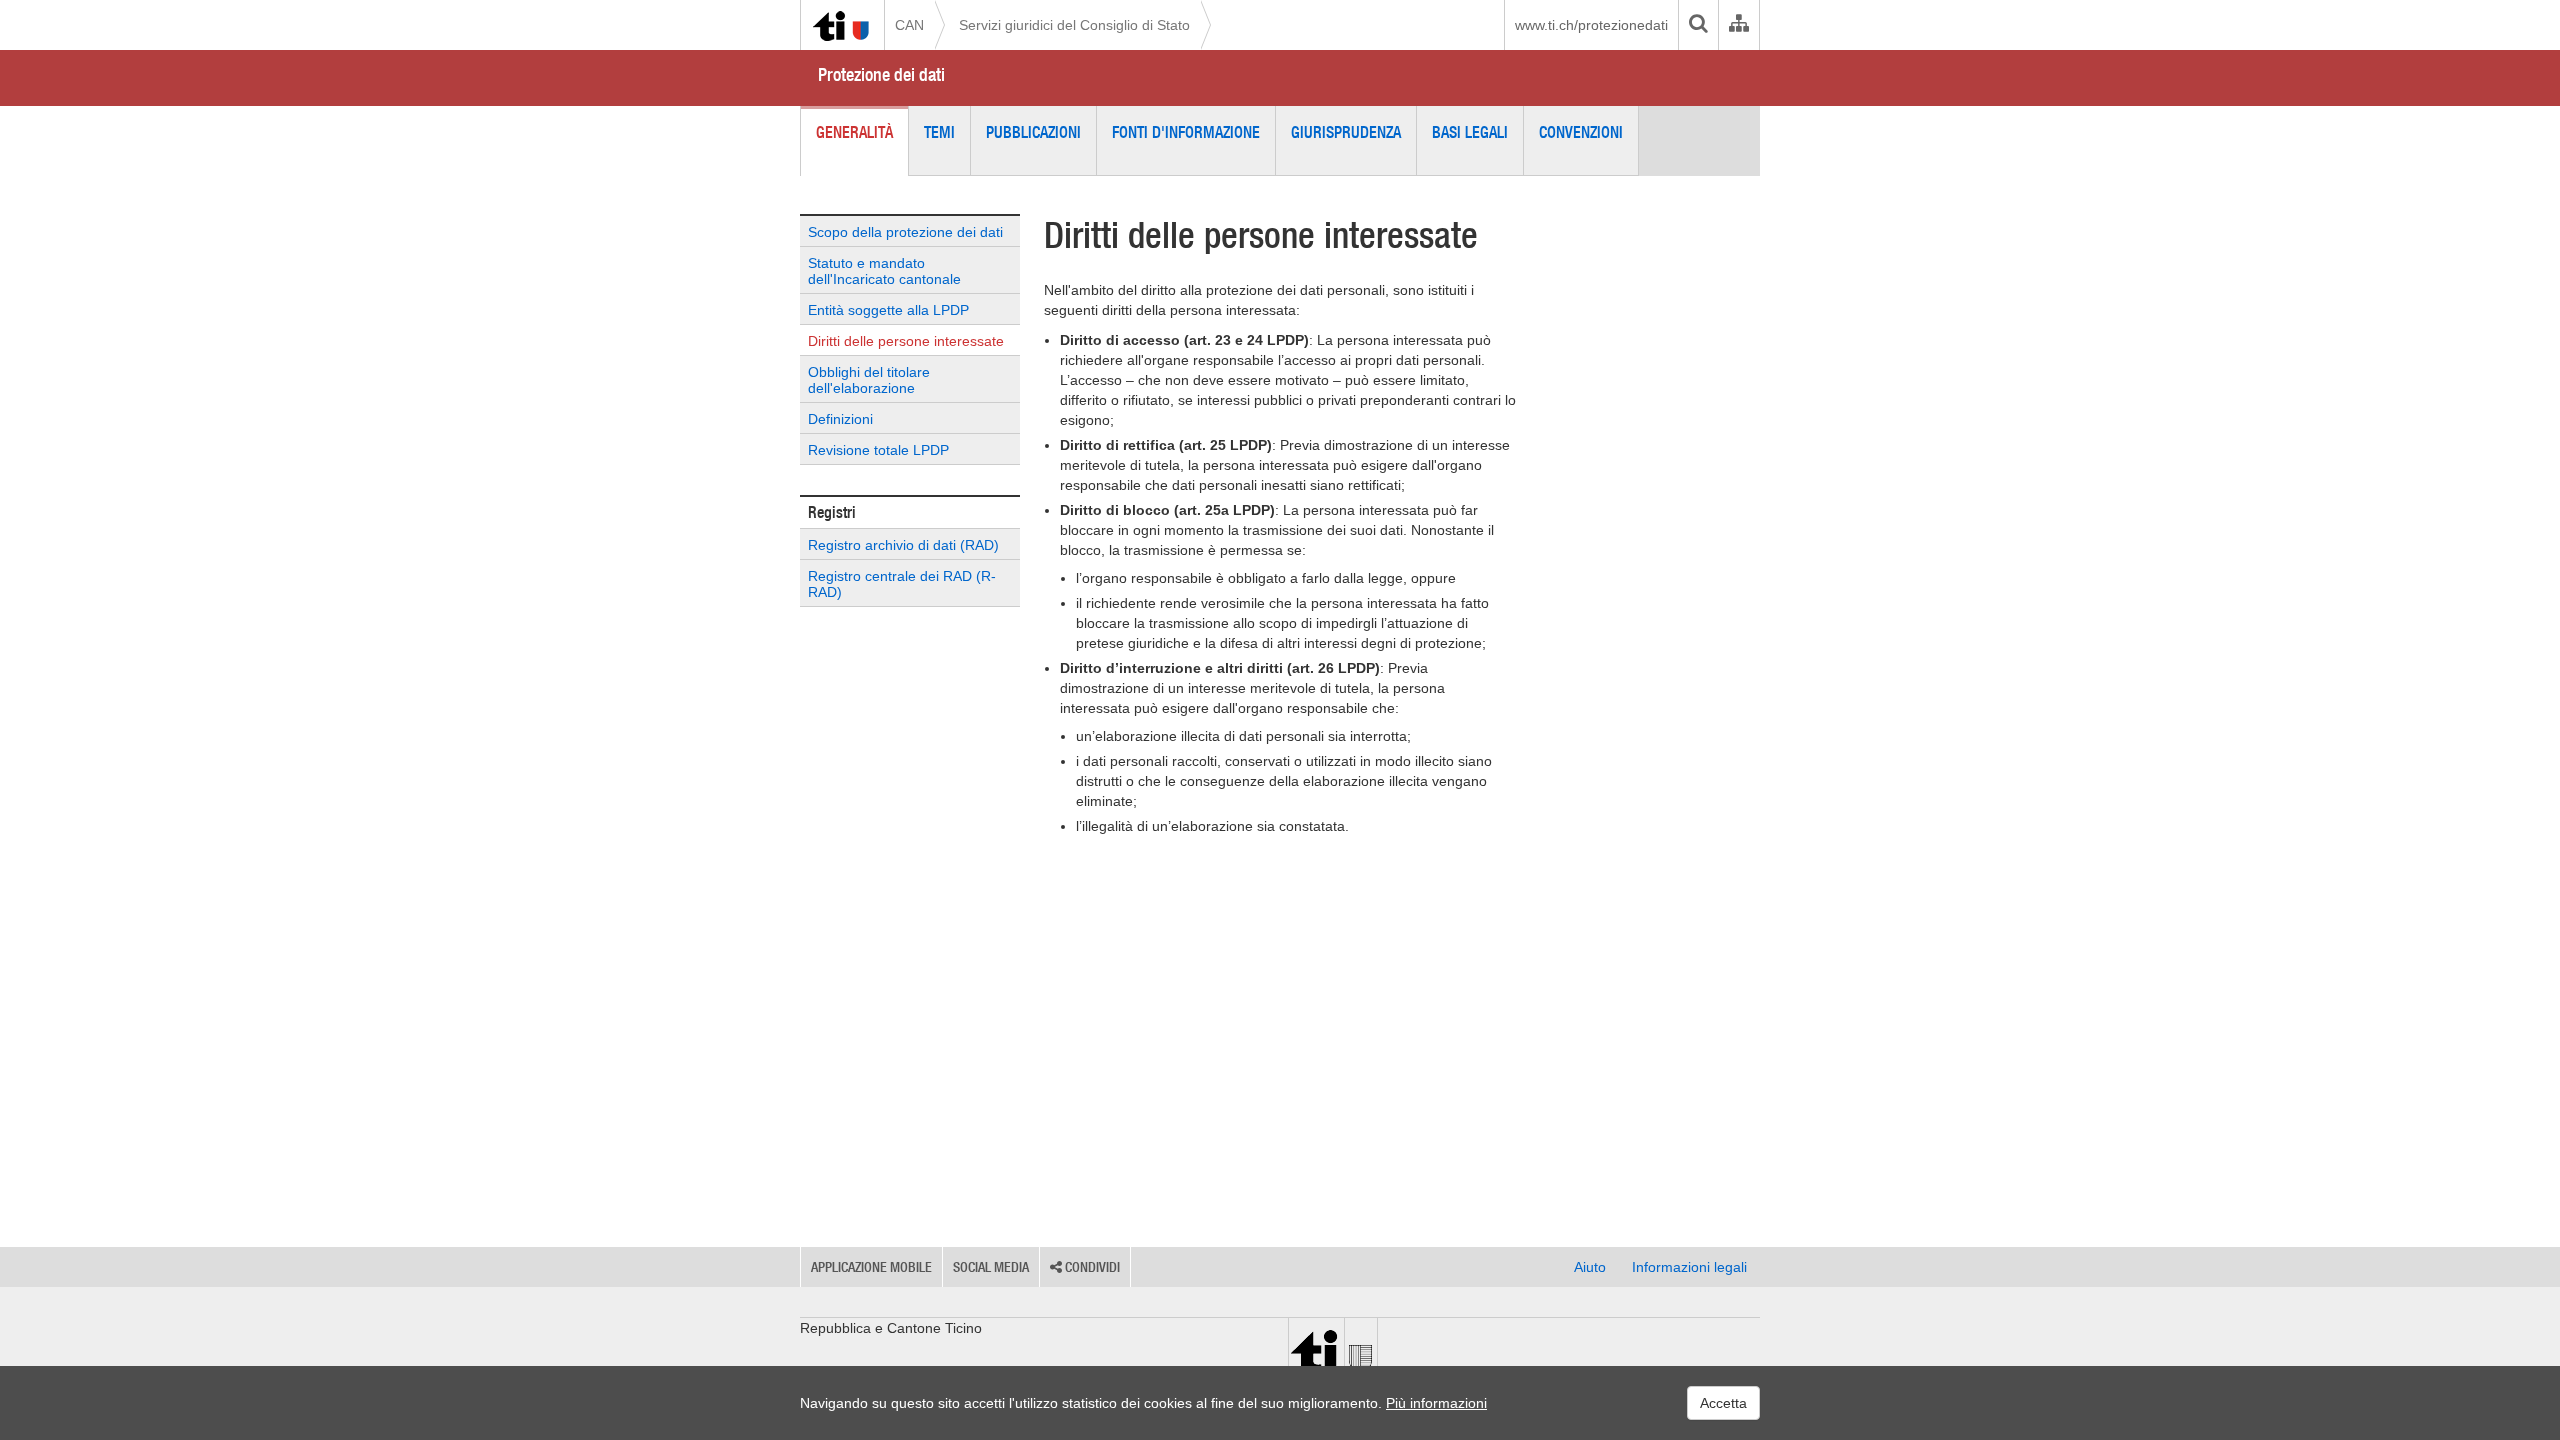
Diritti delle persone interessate (906, 341)
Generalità (854, 132)
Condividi (1091, 1267)
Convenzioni (1581, 132)
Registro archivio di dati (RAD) (903, 545)
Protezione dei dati (881, 74)
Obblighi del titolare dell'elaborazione (869, 380)
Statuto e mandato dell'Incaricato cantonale (884, 271)
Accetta (1723, 1403)
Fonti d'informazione (1186, 132)
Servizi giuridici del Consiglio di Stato (1074, 25)
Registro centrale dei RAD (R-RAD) (902, 584)
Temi (939, 132)
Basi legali (1470, 132)
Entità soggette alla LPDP (888, 310)
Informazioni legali (1689, 1267)
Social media (991, 1267)
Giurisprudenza (1346, 132)
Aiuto (1590, 1267)
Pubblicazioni (1033, 132)
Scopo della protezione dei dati (905, 232)
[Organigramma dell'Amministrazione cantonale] (1738, 25)
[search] (1698, 25)
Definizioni (840, 419)
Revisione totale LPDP (878, 450)
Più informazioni (1436, 1403)
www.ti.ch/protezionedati (1591, 25)
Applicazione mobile (871, 1267)
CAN (909, 25)
